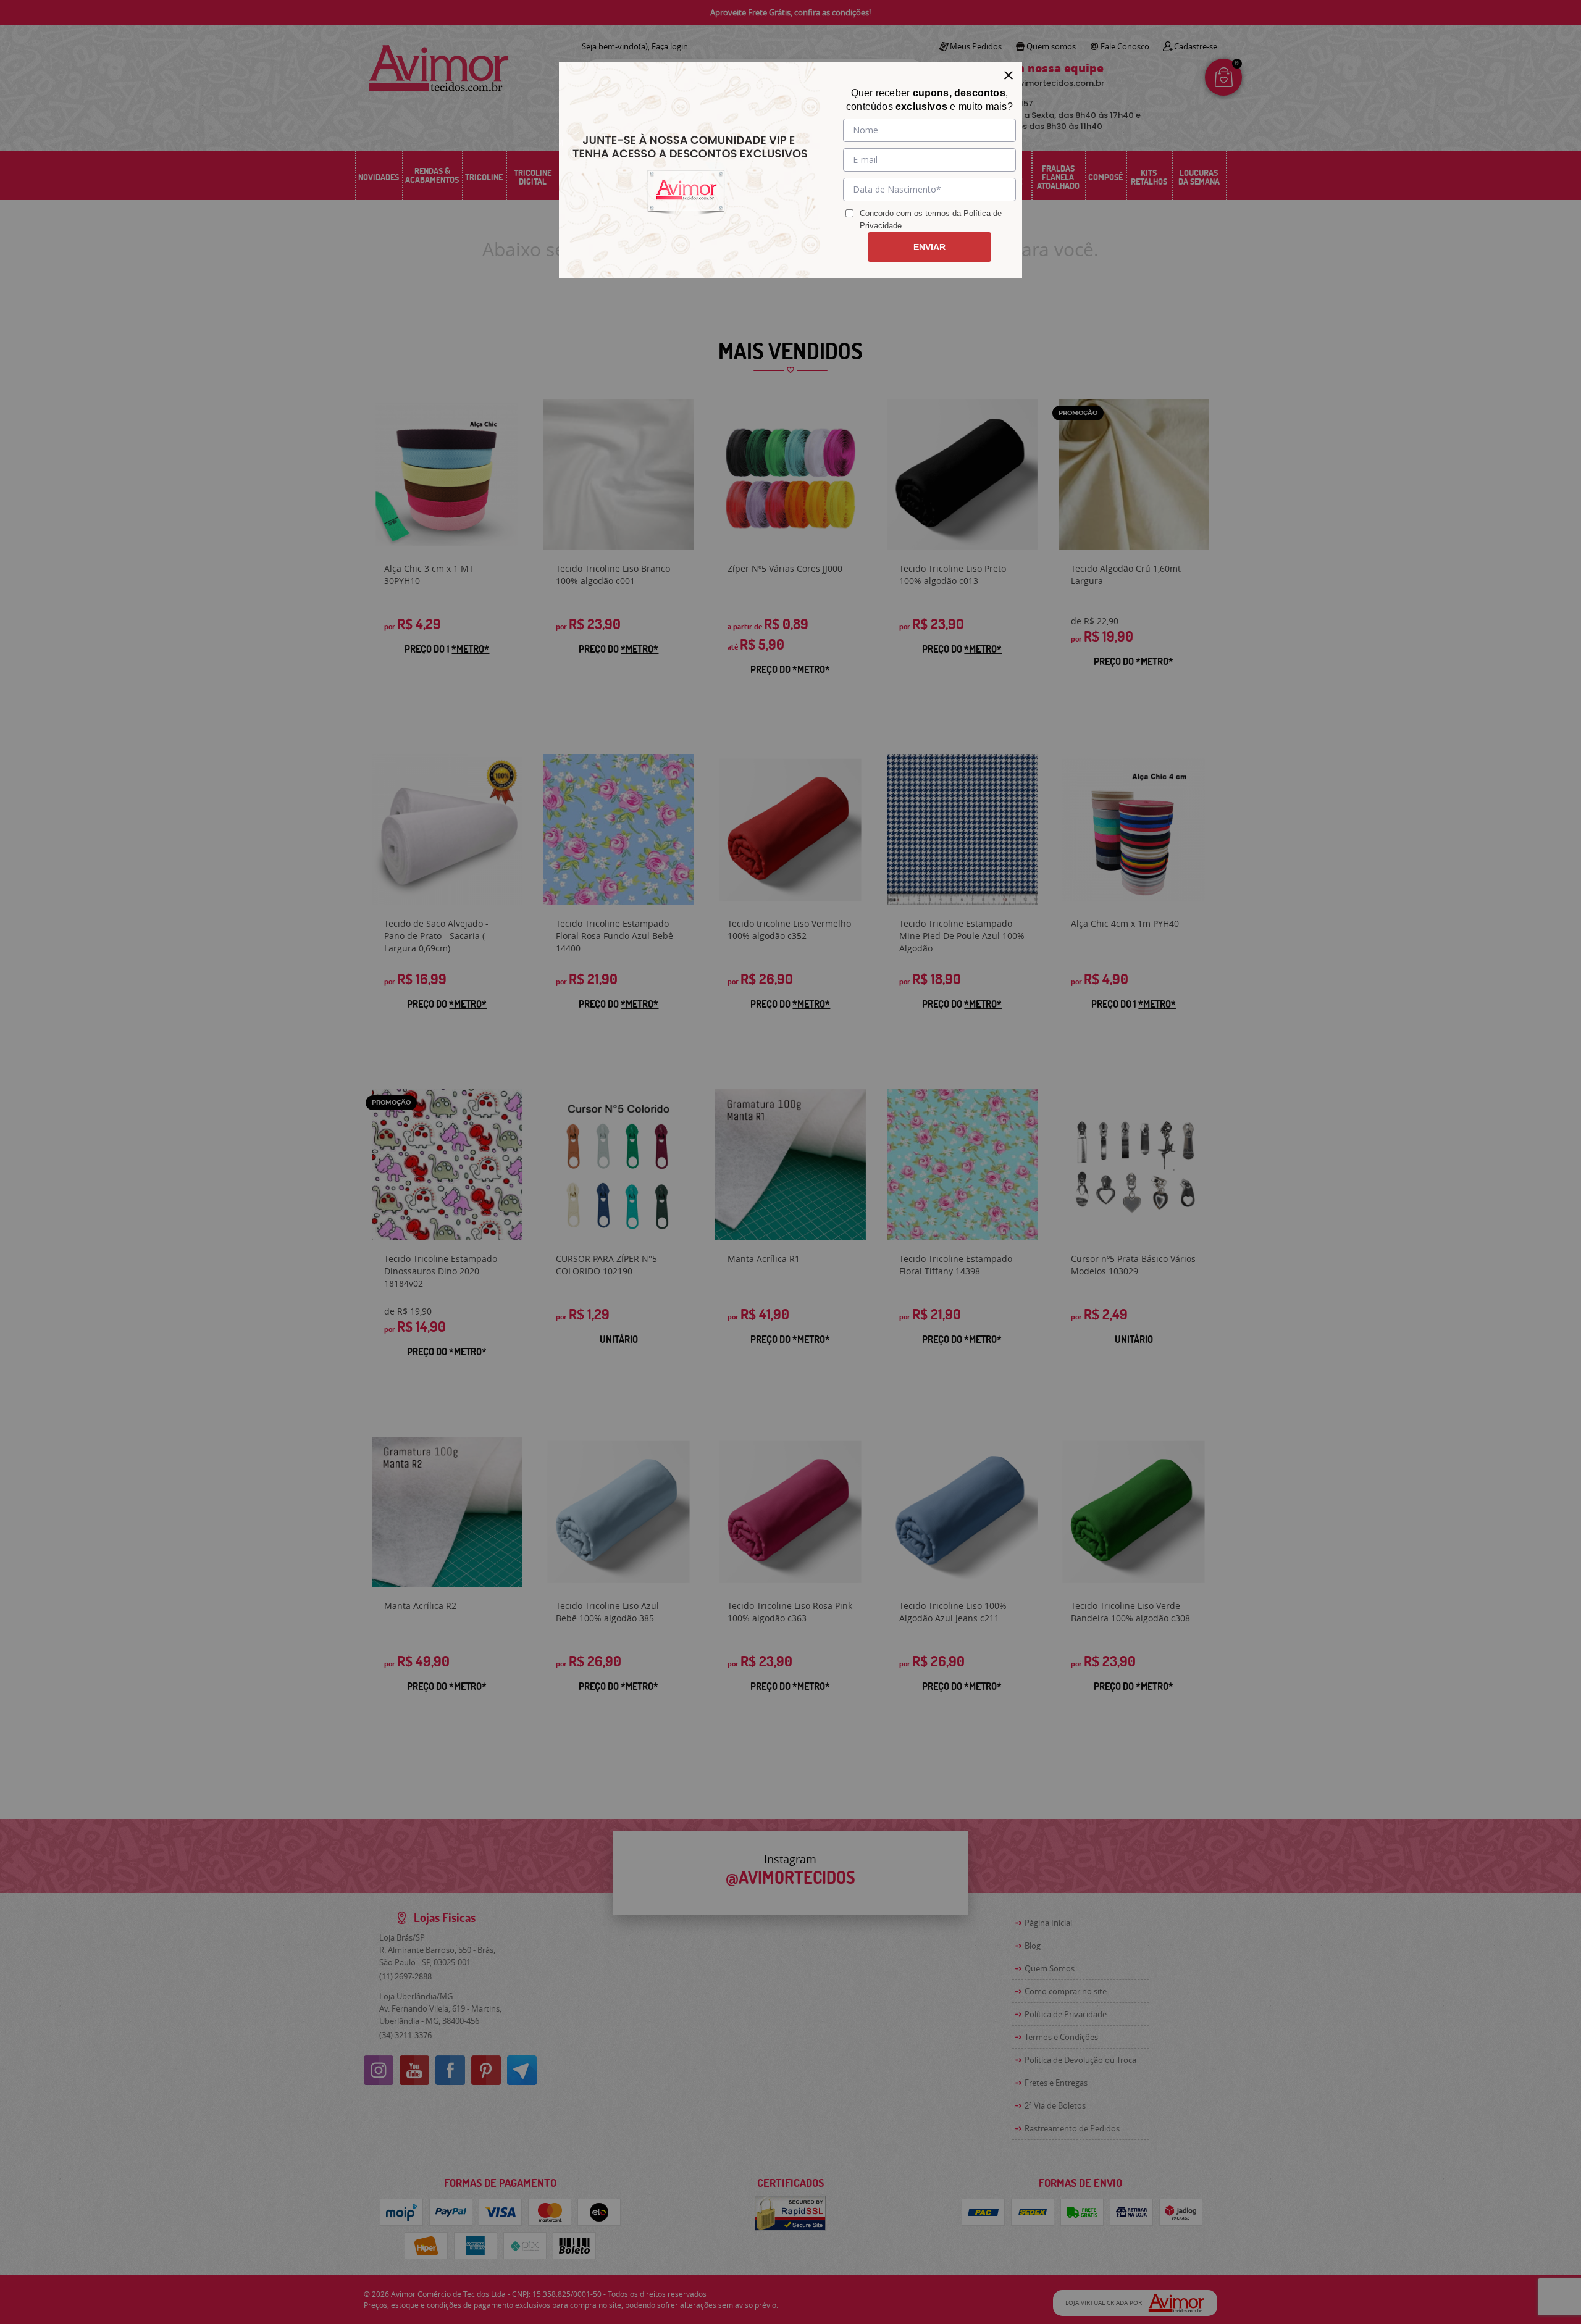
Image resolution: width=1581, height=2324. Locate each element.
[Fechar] (1009, 75)
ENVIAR (929, 247)
